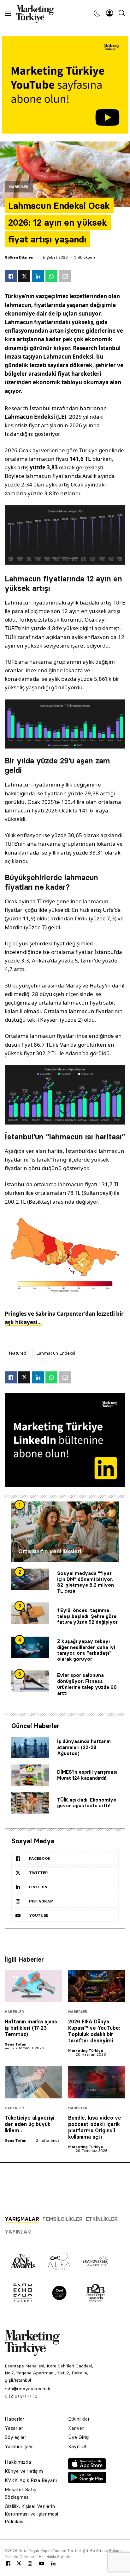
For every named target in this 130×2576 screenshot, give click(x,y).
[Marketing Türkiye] (37, 13)
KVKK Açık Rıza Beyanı (31, 2480)
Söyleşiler (15, 2437)
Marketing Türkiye (86, 2050)
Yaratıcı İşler (19, 2446)
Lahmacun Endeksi (56, 1353)
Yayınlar (18, 2232)
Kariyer (76, 2428)
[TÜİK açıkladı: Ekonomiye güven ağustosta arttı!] (30, 1803)
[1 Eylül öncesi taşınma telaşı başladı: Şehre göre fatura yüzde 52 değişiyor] (30, 1613)
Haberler (19, 187)
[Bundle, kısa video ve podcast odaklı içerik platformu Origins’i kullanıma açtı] (97, 2082)
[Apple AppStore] (87, 2468)
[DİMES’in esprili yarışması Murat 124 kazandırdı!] (30, 1775)
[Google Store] (87, 2481)
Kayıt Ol (77, 2446)
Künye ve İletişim (24, 2471)
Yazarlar (14, 2428)
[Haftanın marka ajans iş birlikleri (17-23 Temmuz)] (33, 1986)
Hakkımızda (18, 2462)
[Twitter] (19, 2563)
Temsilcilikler (62, 2219)
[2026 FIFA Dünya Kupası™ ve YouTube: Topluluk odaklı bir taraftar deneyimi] (97, 1986)
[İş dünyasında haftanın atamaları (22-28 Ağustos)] (30, 1748)
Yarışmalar (22, 2219)
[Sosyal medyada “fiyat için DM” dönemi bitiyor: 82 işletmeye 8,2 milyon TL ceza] (30, 1579)
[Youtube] (42, 2564)
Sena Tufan (15, 2044)
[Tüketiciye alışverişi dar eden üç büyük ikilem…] (33, 2082)
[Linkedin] (53, 2564)
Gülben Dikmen (19, 257)
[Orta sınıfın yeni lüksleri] (65, 1532)
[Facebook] (8, 2564)
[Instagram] (30, 2564)
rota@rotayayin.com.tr (28, 2389)
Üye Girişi (79, 2437)
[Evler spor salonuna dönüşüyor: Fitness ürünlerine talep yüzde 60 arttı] (30, 1681)
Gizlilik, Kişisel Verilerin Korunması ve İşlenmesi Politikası (31, 2514)
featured (18, 1353)
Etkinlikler (102, 2219)
